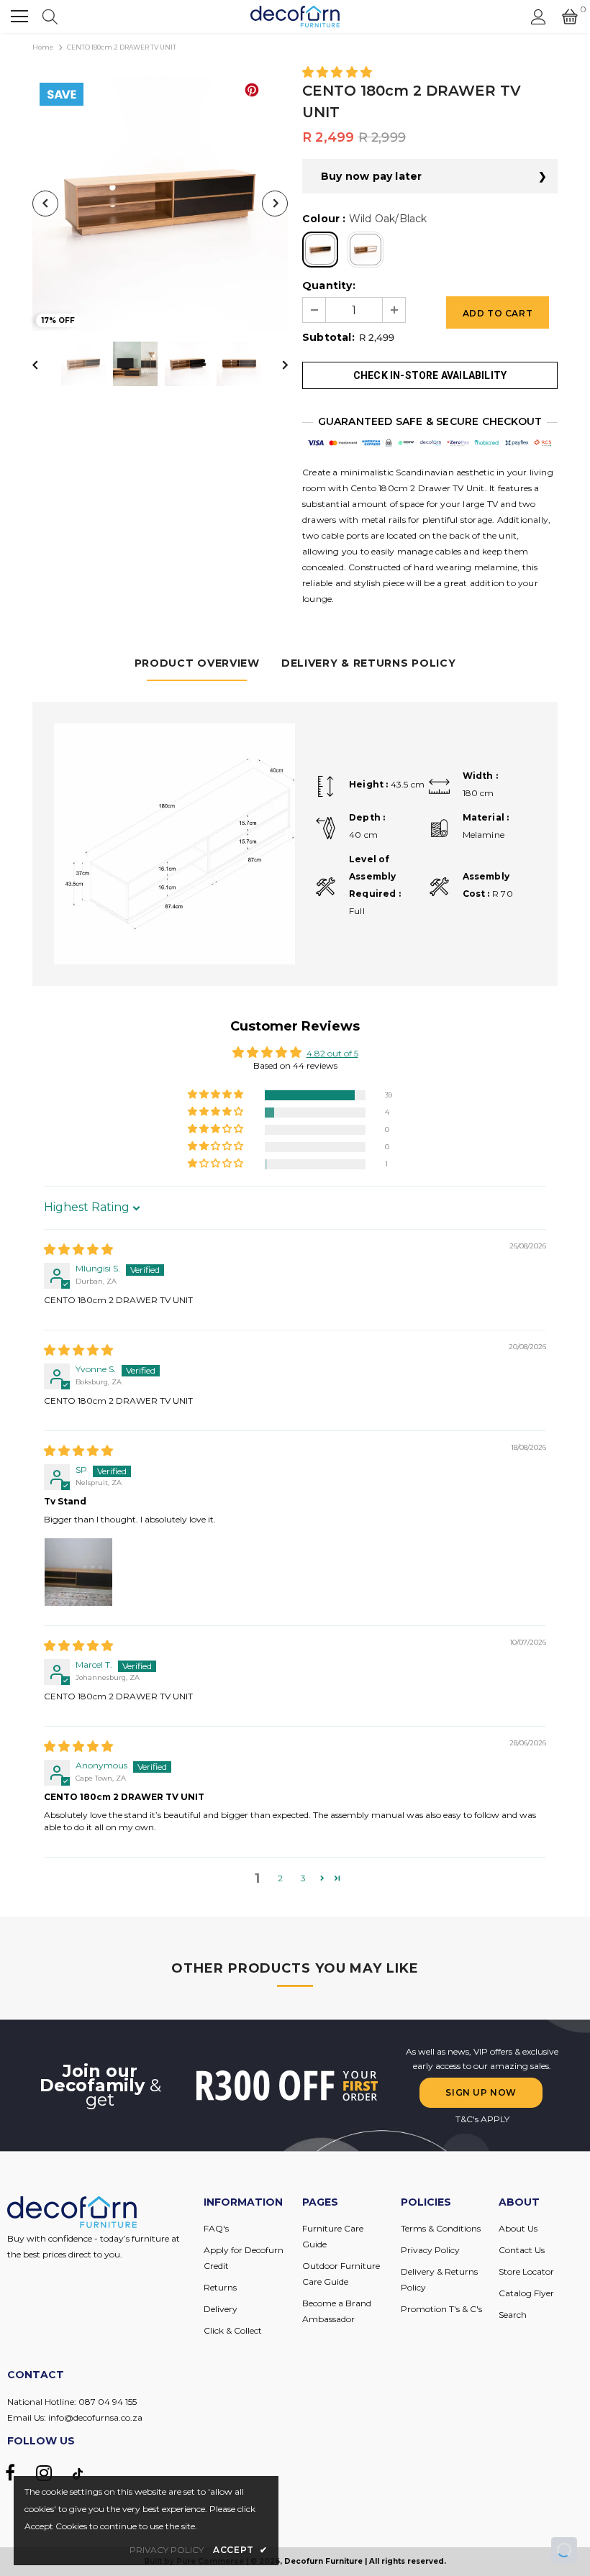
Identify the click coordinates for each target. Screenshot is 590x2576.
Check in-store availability (430, 375)
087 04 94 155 (108, 2402)
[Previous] (45, 204)
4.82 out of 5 (332, 1053)
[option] (160, 203)
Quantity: (329, 286)
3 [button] (303, 1878)
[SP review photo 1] (78, 1572)
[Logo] (295, 17)
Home (43, 47)
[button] (337, 73)
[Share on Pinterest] (252, 90)
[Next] (275, 204)
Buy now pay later (371, 176)
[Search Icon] (50, 17)
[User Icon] (539, 17)
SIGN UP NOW (481, 2092)
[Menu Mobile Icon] (19, 17)
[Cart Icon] (570, 17)
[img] (78, 1250)
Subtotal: (328, 337)
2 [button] (280, 1878)
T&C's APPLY (482, 2119)
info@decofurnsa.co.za (95, 2417)
